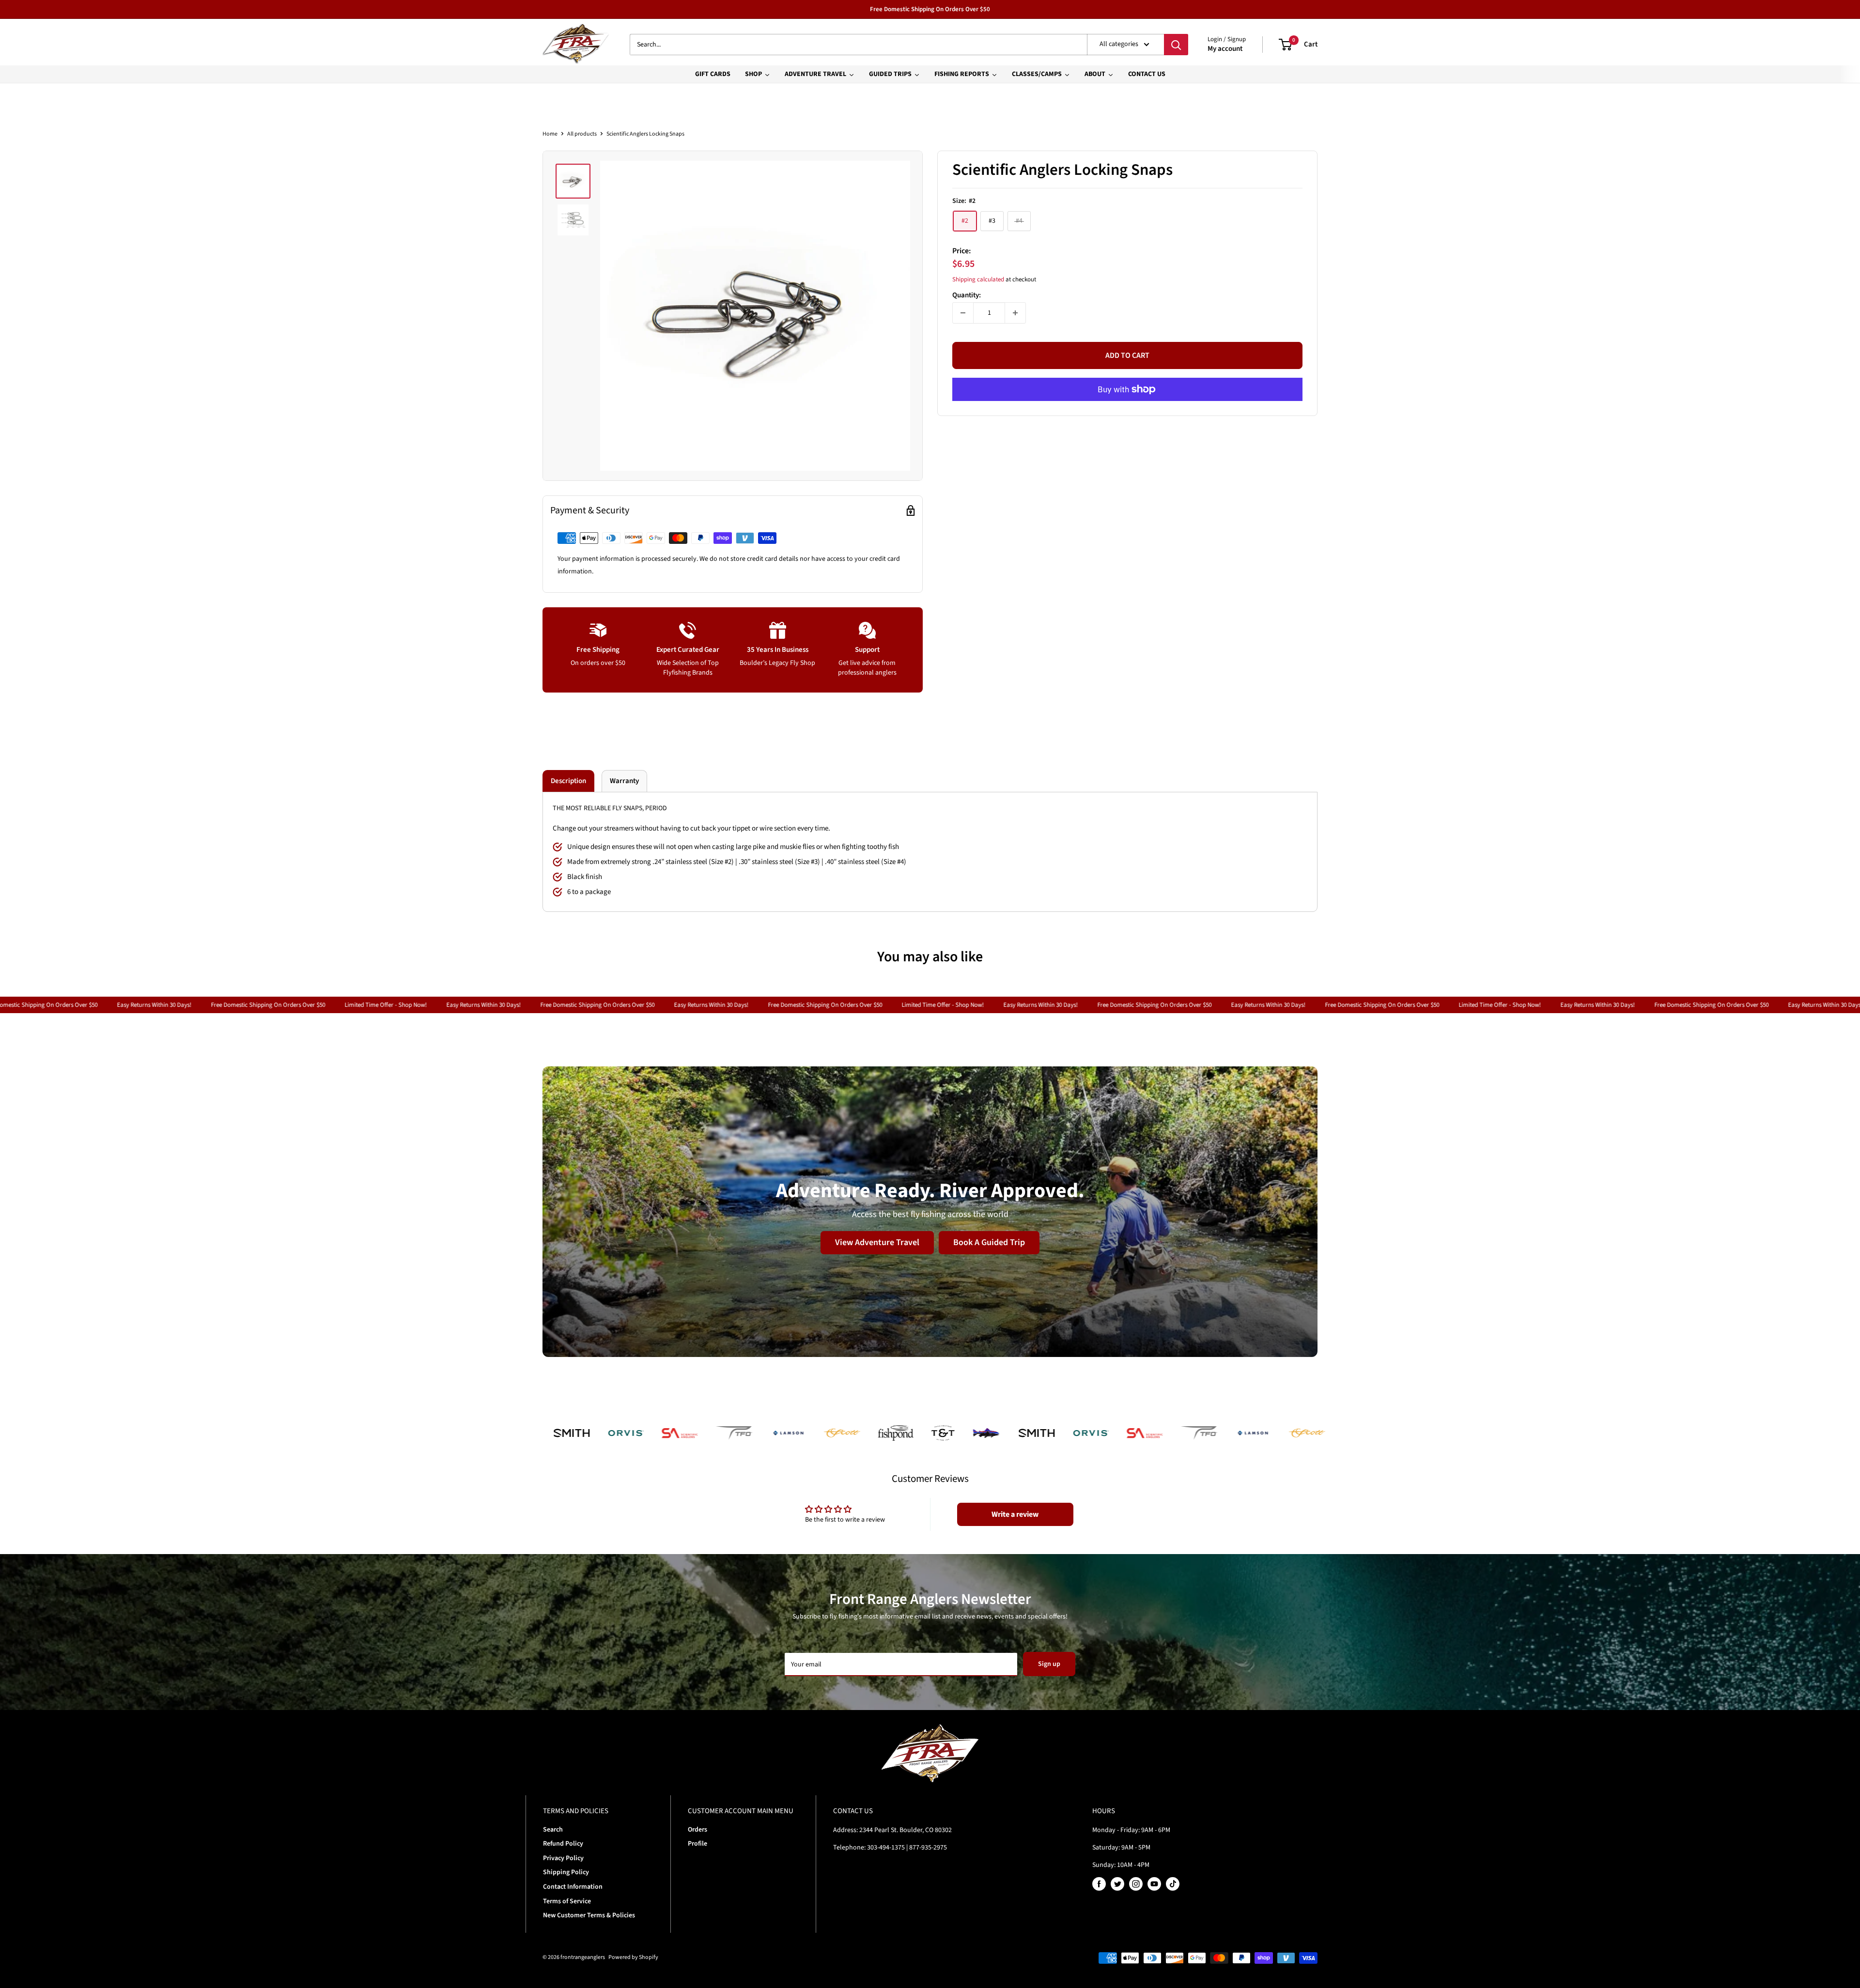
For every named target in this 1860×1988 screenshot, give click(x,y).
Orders (697, 1830)
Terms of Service (567, 1901)
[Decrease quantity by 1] (963, 313)
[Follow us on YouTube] (1154, 1884)
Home (550, 134)
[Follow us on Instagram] (1136, 1884)
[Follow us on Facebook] (1099, 1884)
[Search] (1176, 45)
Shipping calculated (978, 279)
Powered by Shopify (633, 1957)
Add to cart (1127, 355)
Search (553, 1830)
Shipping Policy (566, 1872)
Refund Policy (563, 1844)
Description (568, 781)
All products (582, 134)
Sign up (1049, 1664)
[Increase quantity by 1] (1015, 313)
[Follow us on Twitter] (1117, 1884)
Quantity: (967, 295)
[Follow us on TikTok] (1173, 1884)
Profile (697, 1844)
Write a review (1015, 1514)
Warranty (624, 781)
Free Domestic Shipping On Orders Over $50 (930, 9)
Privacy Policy (563, 1858)
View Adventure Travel (877, 1242)
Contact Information (573, 1887)
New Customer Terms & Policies (589, 1915)
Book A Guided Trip (989, 1242)
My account (1225, 49)
